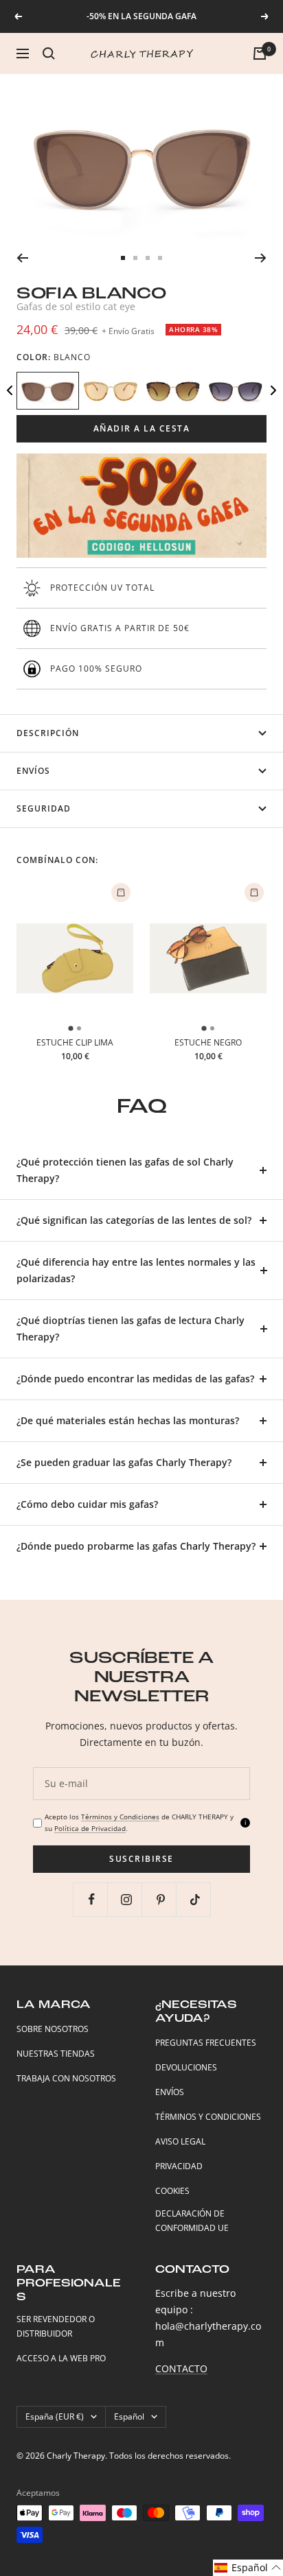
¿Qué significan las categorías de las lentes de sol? (134, 1220)
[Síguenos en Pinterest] (160, 1899)
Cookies (172, 2191)
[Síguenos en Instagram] (126, 1899)
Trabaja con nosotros (66, 2078)
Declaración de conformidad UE (192, 2221)
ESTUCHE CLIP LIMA (75, 1042)
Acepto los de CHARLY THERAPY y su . (139, 1822)
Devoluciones (186, 2067)
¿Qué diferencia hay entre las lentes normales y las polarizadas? (136, 1270)
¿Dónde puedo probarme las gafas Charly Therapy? (136, 1546)
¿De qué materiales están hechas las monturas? (128, 1420)
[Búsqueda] (49, 54)
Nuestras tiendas (56, 2054)
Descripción (48, 733)
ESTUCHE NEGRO (208, 1042)
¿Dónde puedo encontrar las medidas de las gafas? (135, 1379)
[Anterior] (22, 258)
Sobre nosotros (53, 2029)
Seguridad (44, 808)
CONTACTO (181, 2368)
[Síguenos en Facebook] (92, 1899)
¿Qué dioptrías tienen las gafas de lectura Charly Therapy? (131, 1328)
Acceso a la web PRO (61, 2358)
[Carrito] (260, 54)
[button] (248, 2568)
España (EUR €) (55, 2417)
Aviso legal (180, 2141)
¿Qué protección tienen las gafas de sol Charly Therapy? (125, 1170)
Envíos (33, 771)
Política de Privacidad (90, 1828)
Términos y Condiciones (120, 1817)
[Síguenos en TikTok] (195, 1899)
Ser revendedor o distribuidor (56, 2326)
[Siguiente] (261, 258)
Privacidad (179, 2166)
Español (129, 2417)
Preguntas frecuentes (206, 2043)
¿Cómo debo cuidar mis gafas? (87, 1504)
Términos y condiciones (208, 2117)
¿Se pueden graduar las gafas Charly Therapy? (124, 1462)
